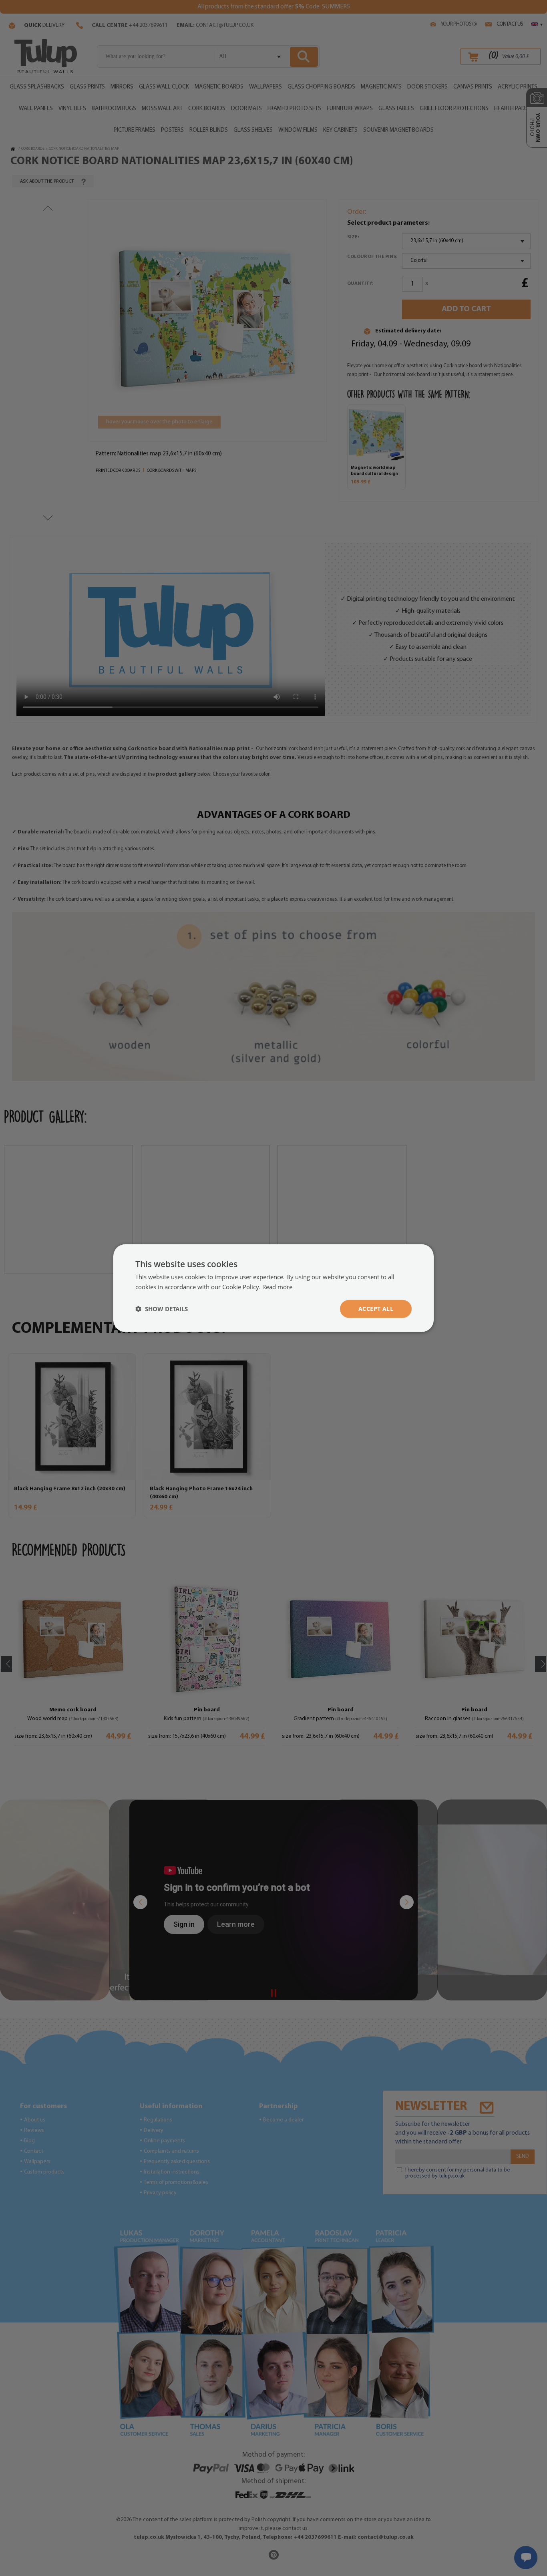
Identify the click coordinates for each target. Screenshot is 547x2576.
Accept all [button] (376, 1309)
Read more (277, 1287)
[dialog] (273, 1288)
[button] (162, 1309)
